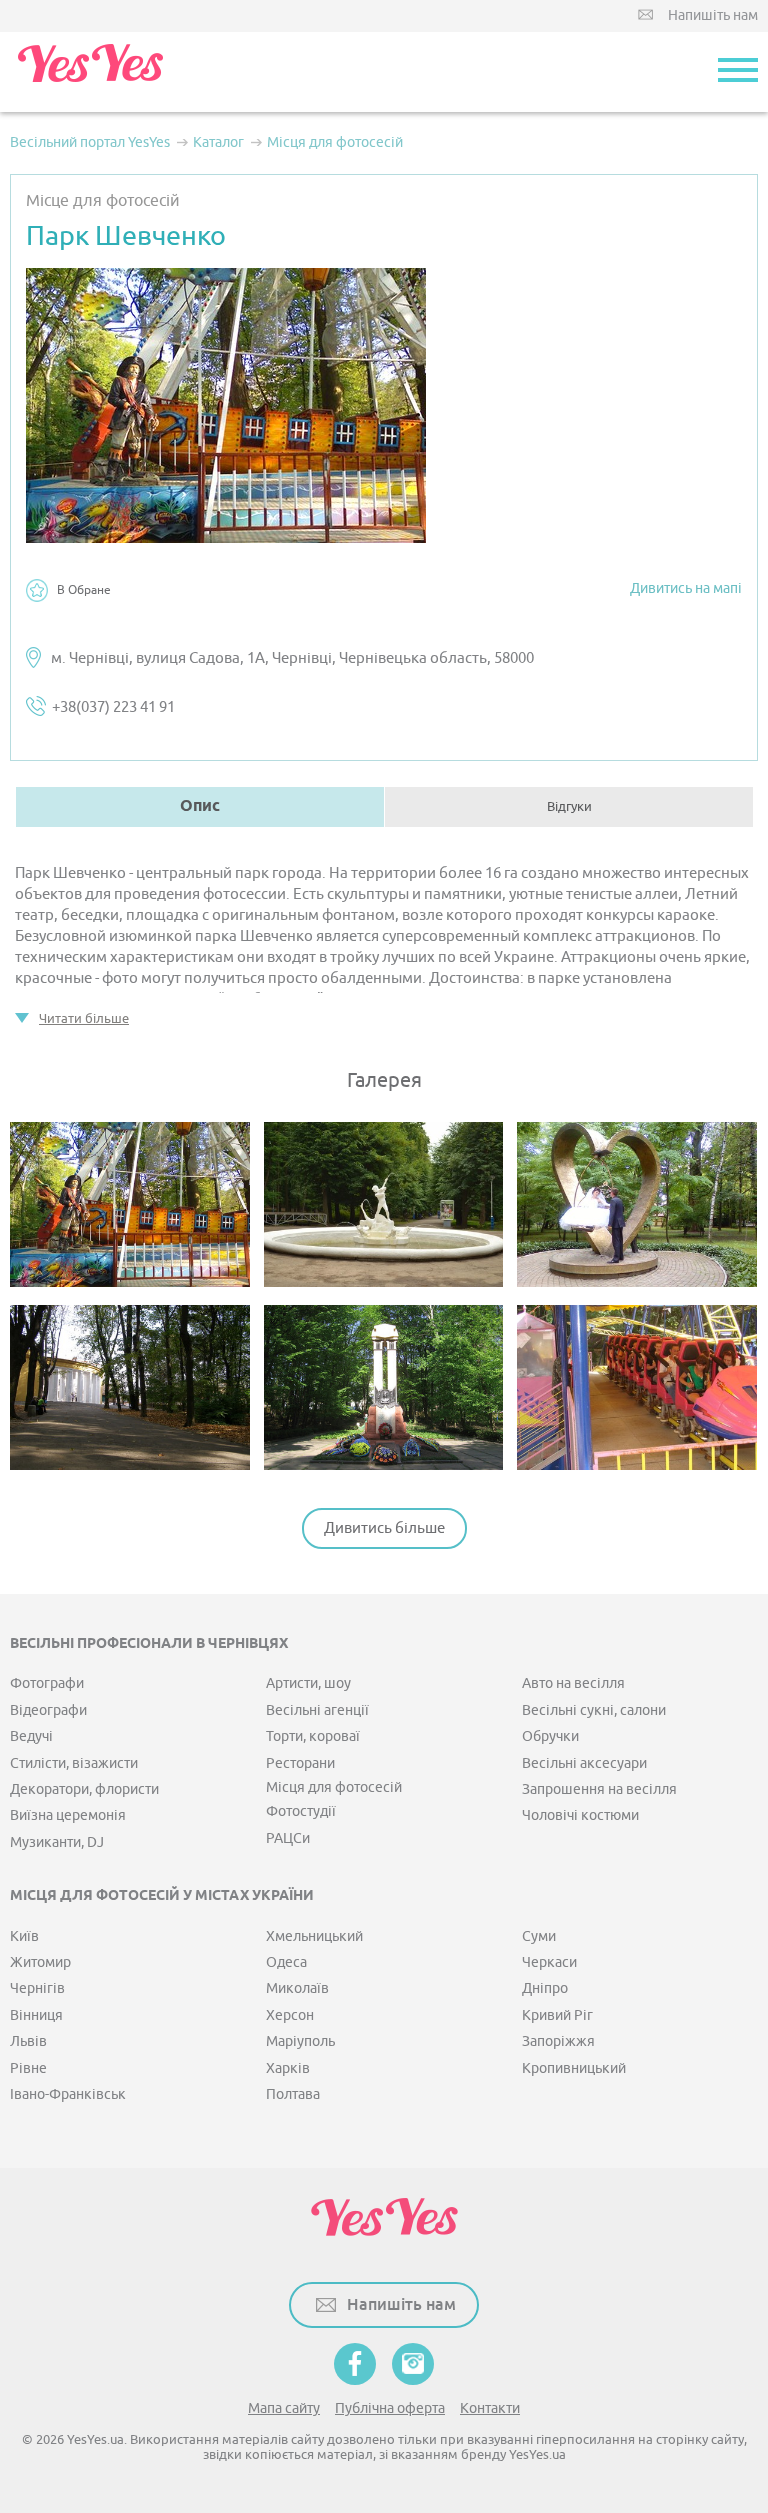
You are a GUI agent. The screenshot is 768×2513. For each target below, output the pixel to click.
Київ (24, 1936)
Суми (539, 1936)
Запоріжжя (558, 2041)
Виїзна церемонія (68, 1815)
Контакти (490, 2408)
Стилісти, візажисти (74, 1763)
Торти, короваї (313, 1736)
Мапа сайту (284, 2408)
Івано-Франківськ (68, 2094)
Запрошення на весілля (599, 1789)
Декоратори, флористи (84, 1789)
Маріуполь (300, 2041)
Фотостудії (301, 1811)
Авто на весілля (573, 1683)
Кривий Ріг (557, 2015)
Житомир (40, 1962)
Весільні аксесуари (584, 1763)
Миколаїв (297, 1988)
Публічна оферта (390, 2408)
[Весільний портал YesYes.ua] (90, 72)
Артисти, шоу (308, 1683)
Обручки (550, 1736)
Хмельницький (314, 1936)
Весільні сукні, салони (594, 1710)
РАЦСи (288, 1838)
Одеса (286, 1962)
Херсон (290, 2015)
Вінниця (36, 2015)
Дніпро (545, 1988)
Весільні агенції (317, 1710)
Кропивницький (574, 2068)
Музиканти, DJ (57, 1842)
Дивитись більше (384, 1528)
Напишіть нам (713, 15)
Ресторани (300, 1763)
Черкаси (549, 1962)
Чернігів (37, 1988)
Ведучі (31, 1736)
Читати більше (84, 1018)
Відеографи (48, 1710)
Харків (288, 2068)
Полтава (293, 2094)
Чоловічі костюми (580, 1815)
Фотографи (47, 1683)
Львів (28, 2041)
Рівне (28, 2068)
